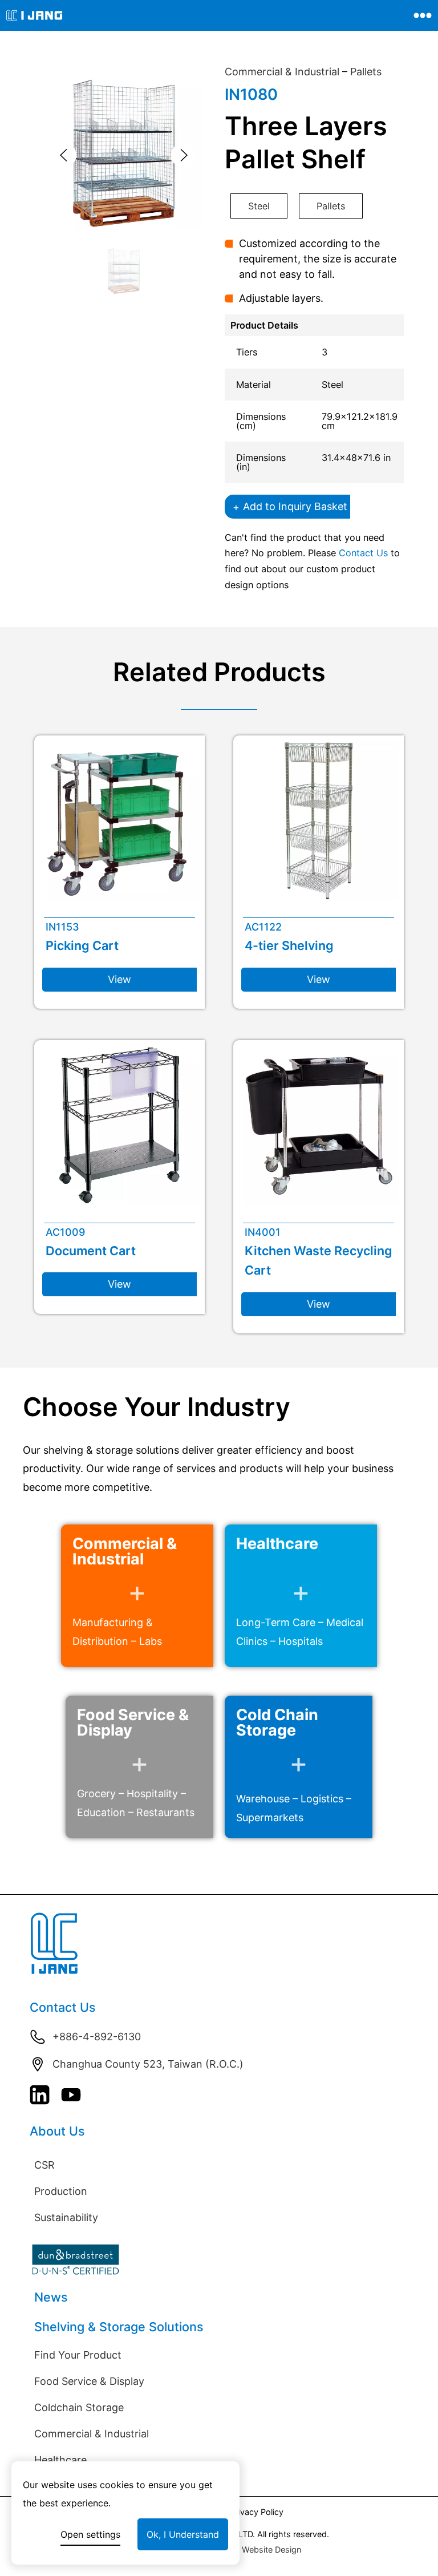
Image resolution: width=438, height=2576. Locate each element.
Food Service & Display (89, 2381)
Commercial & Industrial (282, 72)
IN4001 (263, 1232)
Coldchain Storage (79, 2407)
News (51, 2297)
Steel (259, 206)
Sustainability (66, 2217)
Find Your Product (78, 2355)
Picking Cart (82, 945)
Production (61, 2191)
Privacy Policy (257, 2512)
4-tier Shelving (289, 945)
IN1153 (62, 927)
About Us (57, 2131)
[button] (64, 155)
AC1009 (65, 1232)
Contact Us (363, 553)
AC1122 (263, 927)
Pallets (366, 72)
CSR (44, 2165)
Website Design (271, 2549)
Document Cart (91, 1251)
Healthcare (60, 2460)
